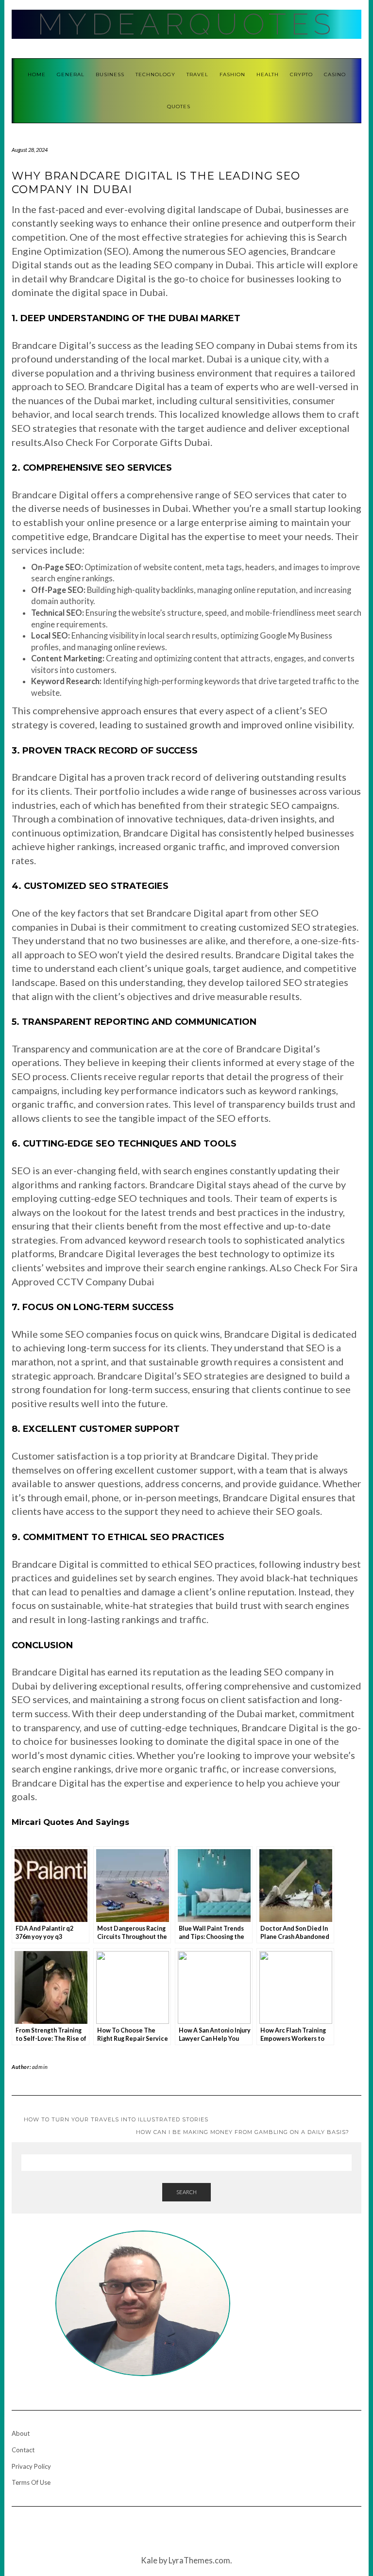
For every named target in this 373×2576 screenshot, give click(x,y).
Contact (23, 2450)
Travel (197, 74)
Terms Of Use (31, 2482)
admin (40, 2067)
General (71, 74)
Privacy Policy (31, 2466)
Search (186, 2192)
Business (110, 74)
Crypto (301, 74)
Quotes (179, 107)
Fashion (232, 74)
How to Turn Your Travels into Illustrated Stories (116, 2119)
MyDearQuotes (186, 24)
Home (37, 74)
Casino (335, 74)
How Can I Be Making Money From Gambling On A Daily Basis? (243, 2132)
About (21, 2433)
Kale (149, 2560)
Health (268, 74)
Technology (155, 74)
